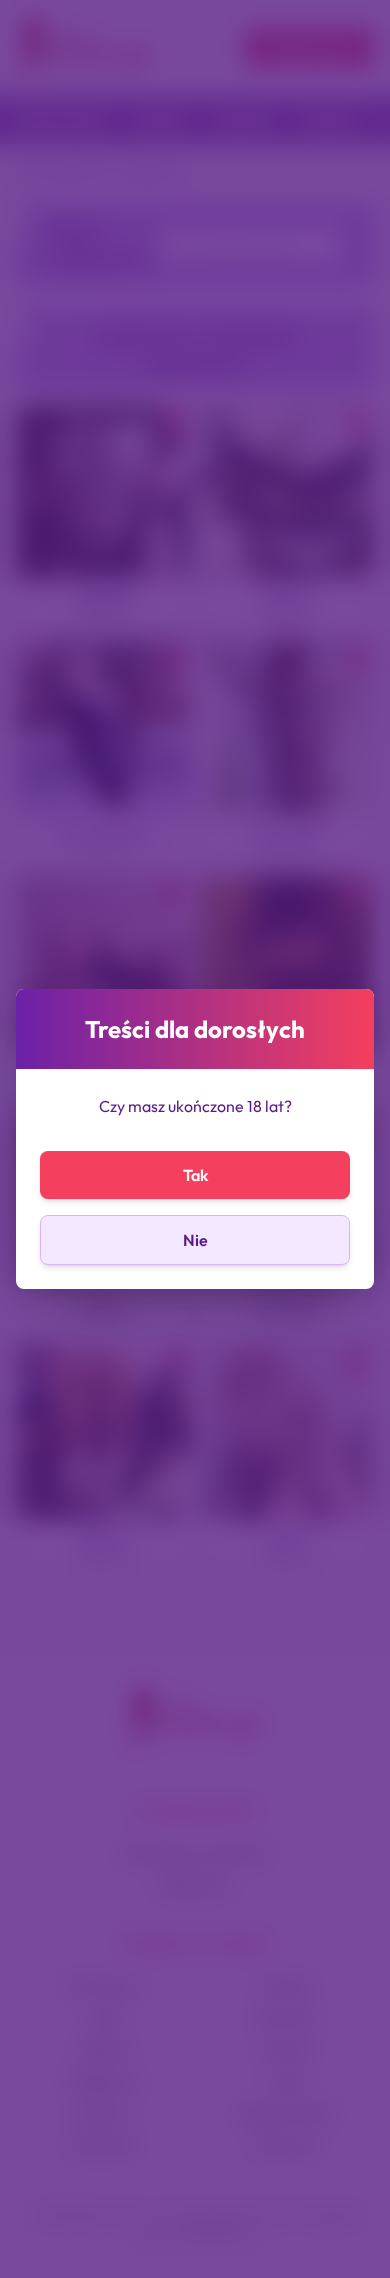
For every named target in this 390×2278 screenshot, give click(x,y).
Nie (195, 1240)
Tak (195, 1175)
